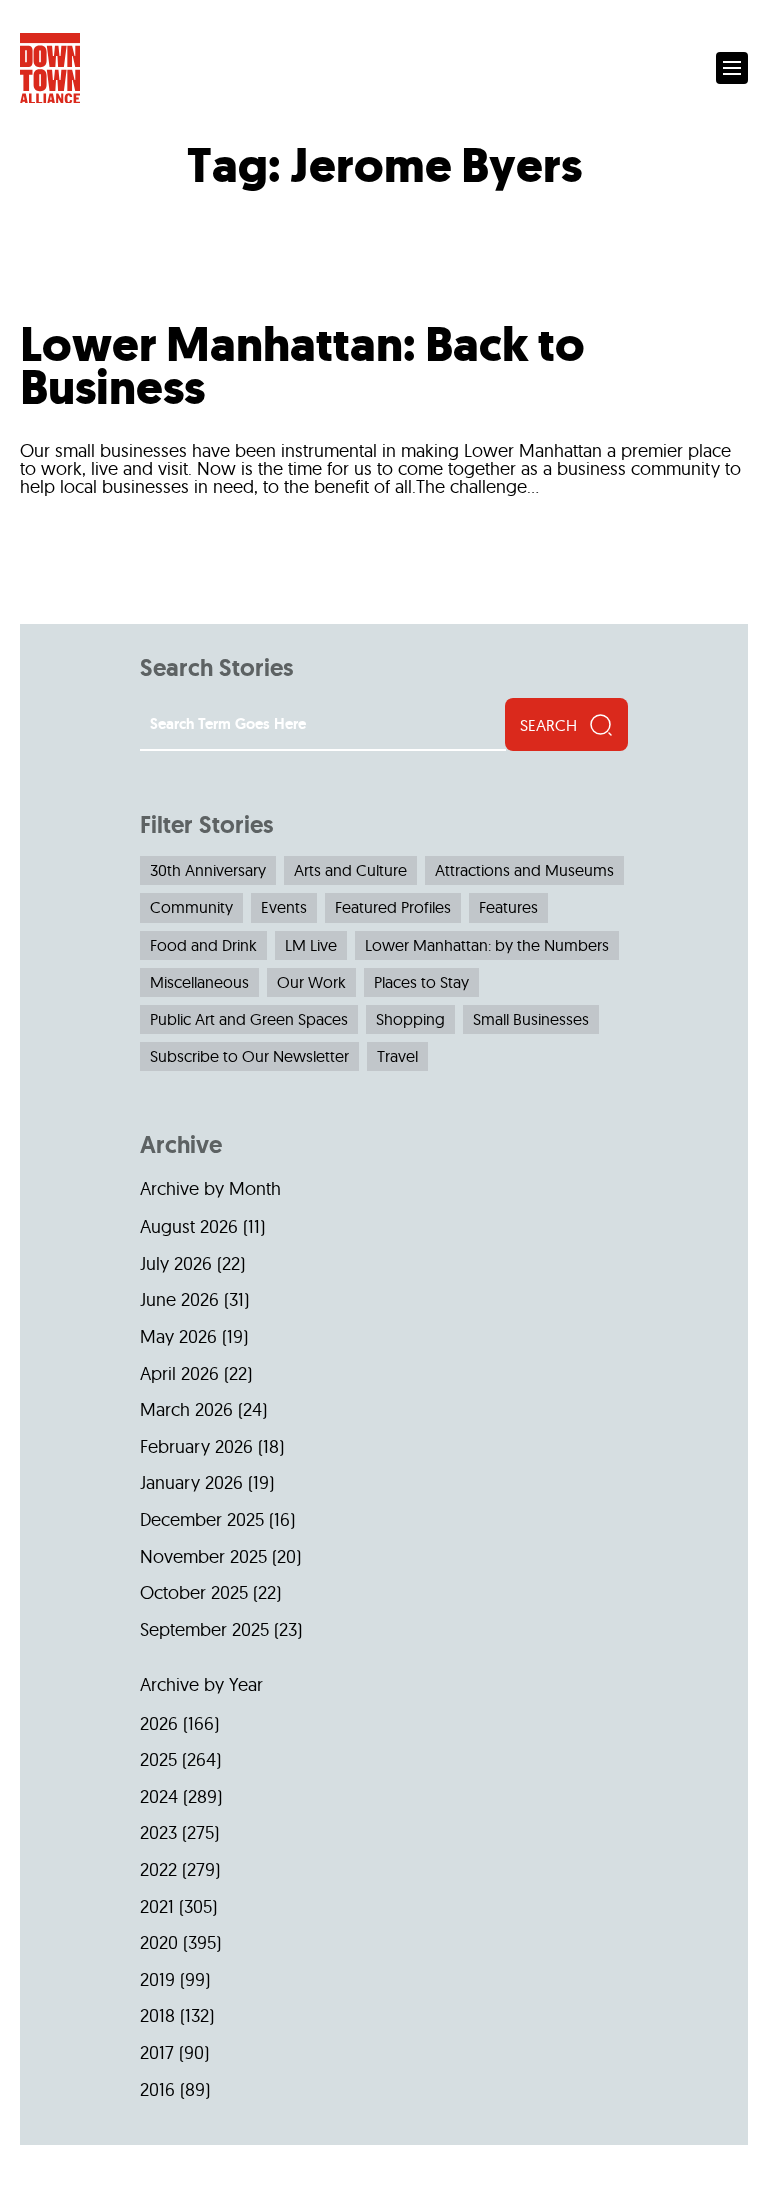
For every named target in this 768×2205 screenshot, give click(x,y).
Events (284, 907)
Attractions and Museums (524, 870)
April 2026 (179, 1373)
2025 (158, 1759)
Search (548, 725)
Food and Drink (203, 945)
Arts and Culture (350, 870)
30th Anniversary (208, 870)
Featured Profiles (393, 907)
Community (191, 907)
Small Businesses (531, 1019)
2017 (157, 2052)
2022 (158, 1869)
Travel (397, 1056)
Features (508, 907)
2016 (157, 2089)
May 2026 (178, 1336)
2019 (157, 1979)
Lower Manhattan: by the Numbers (487, 945)
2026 (159, 1723)
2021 (157, 1906)
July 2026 (176, 1263)
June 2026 (179, 1299)
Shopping (410, 1019)
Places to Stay (421, 982)
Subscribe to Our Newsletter (249, 1056)
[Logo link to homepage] (50, 68)
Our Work (311, 982)
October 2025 (194, 1592)
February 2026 (196, 1446)
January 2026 (191, 1482)
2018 (157, 2015)
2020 (159, 1942)
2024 (159, 1796)
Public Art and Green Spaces (249, 1019)
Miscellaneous (199, 982)
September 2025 (204, 1629)
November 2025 (203, 1556)
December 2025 (202, 1519)
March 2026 (186, 1409)
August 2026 (189, 1226)
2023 (158, 1832)
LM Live (311, 945)
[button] (732, 68)
